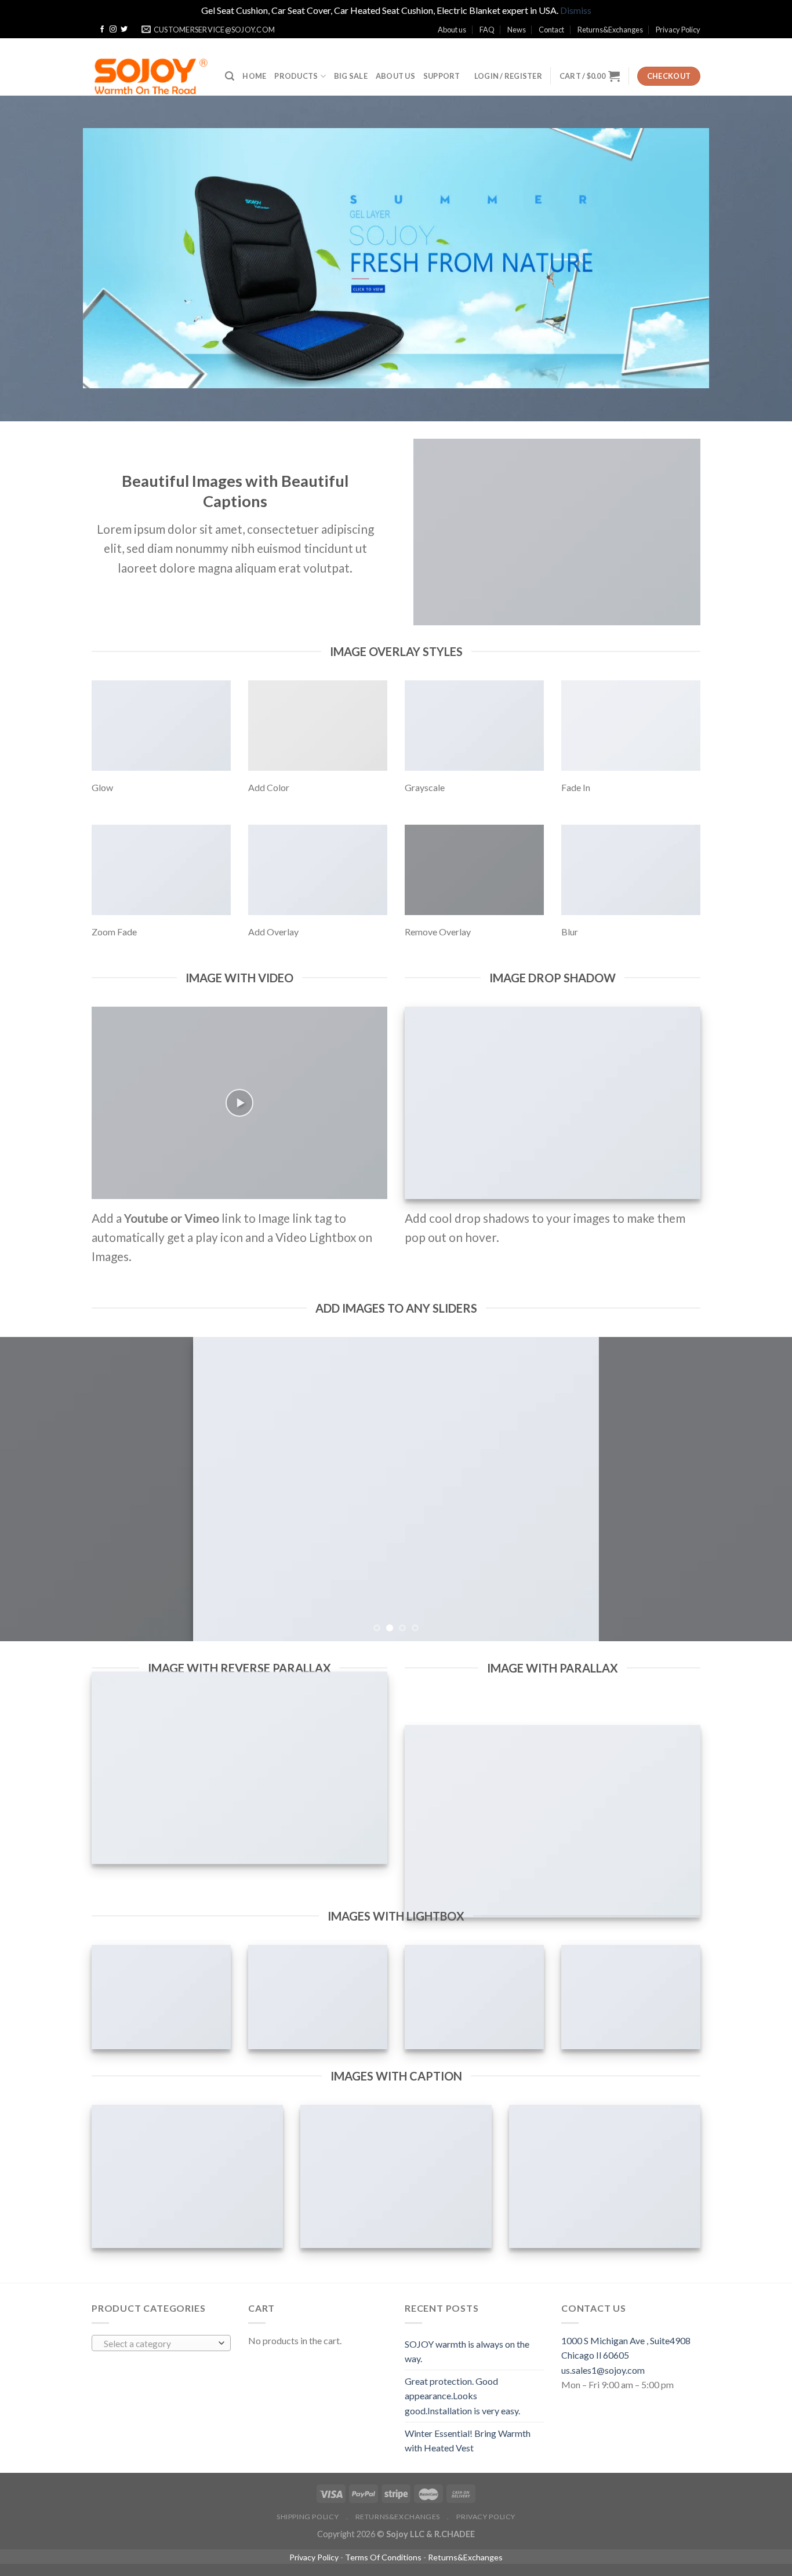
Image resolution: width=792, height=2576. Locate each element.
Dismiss (576, 10)
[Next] (761, 1489)
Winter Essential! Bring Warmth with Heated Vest (468, 2441)
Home (254, 76)
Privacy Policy (678, 30)
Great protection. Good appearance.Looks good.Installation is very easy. (462, 2396)
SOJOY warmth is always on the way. (467, 2351)
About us (452, 30)
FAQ (487, 30)
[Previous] (31, 1489)
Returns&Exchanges (610, 30)
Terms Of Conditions (383, 2557)
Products (296, 76)
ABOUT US (395, 76)
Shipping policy (308, 2517)
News (517, 30)
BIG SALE (351, 76)
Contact (551, 30)
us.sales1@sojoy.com (603, 2370)
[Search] (230, 76)
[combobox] (161, 2343)
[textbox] (159, 2344)
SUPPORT (442, 76)
